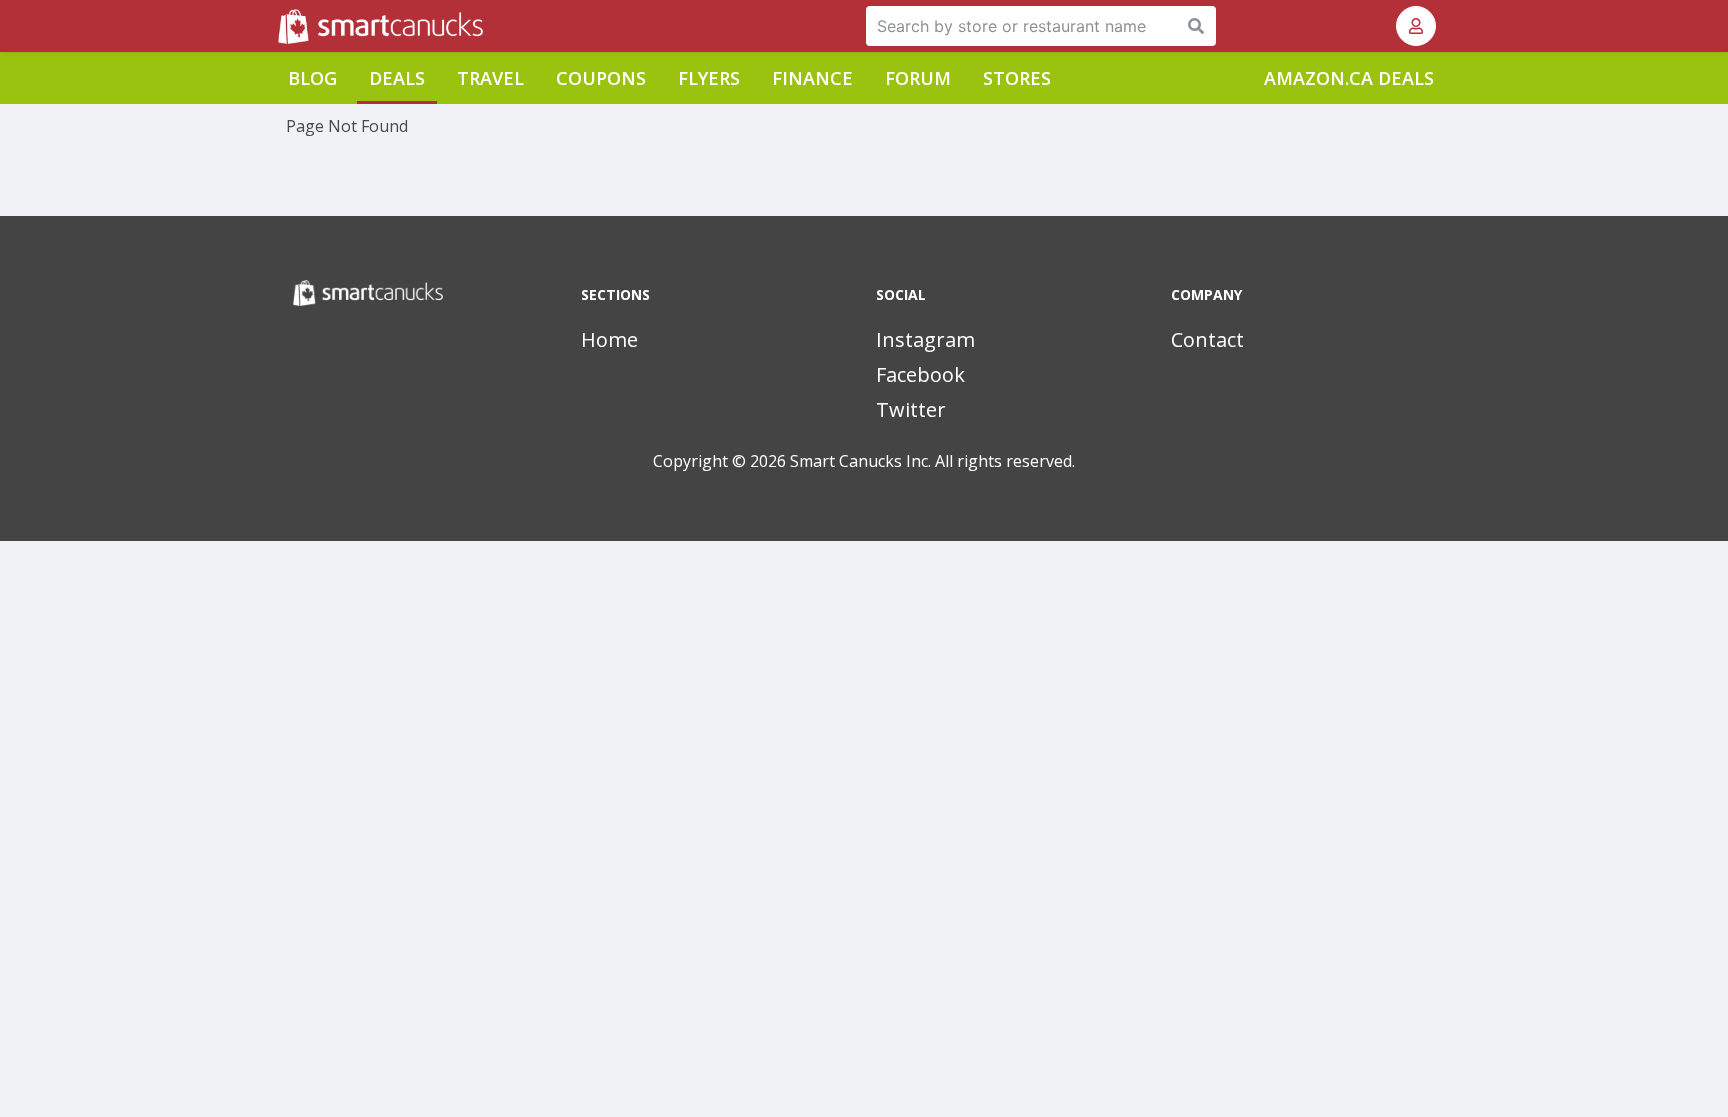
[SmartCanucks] (280, 26)
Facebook (920, 374)
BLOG (312, 78)
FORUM (918, 78)
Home (609, 339)
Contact (1207, 339)
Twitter (911, 409)
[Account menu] (1416, 26)
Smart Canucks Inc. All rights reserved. (932, 461)
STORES (1017, 78)
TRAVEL (490, 78)
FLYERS (709, 78)
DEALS (397, 78)
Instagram (925, 339)
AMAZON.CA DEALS (1349, 78)
